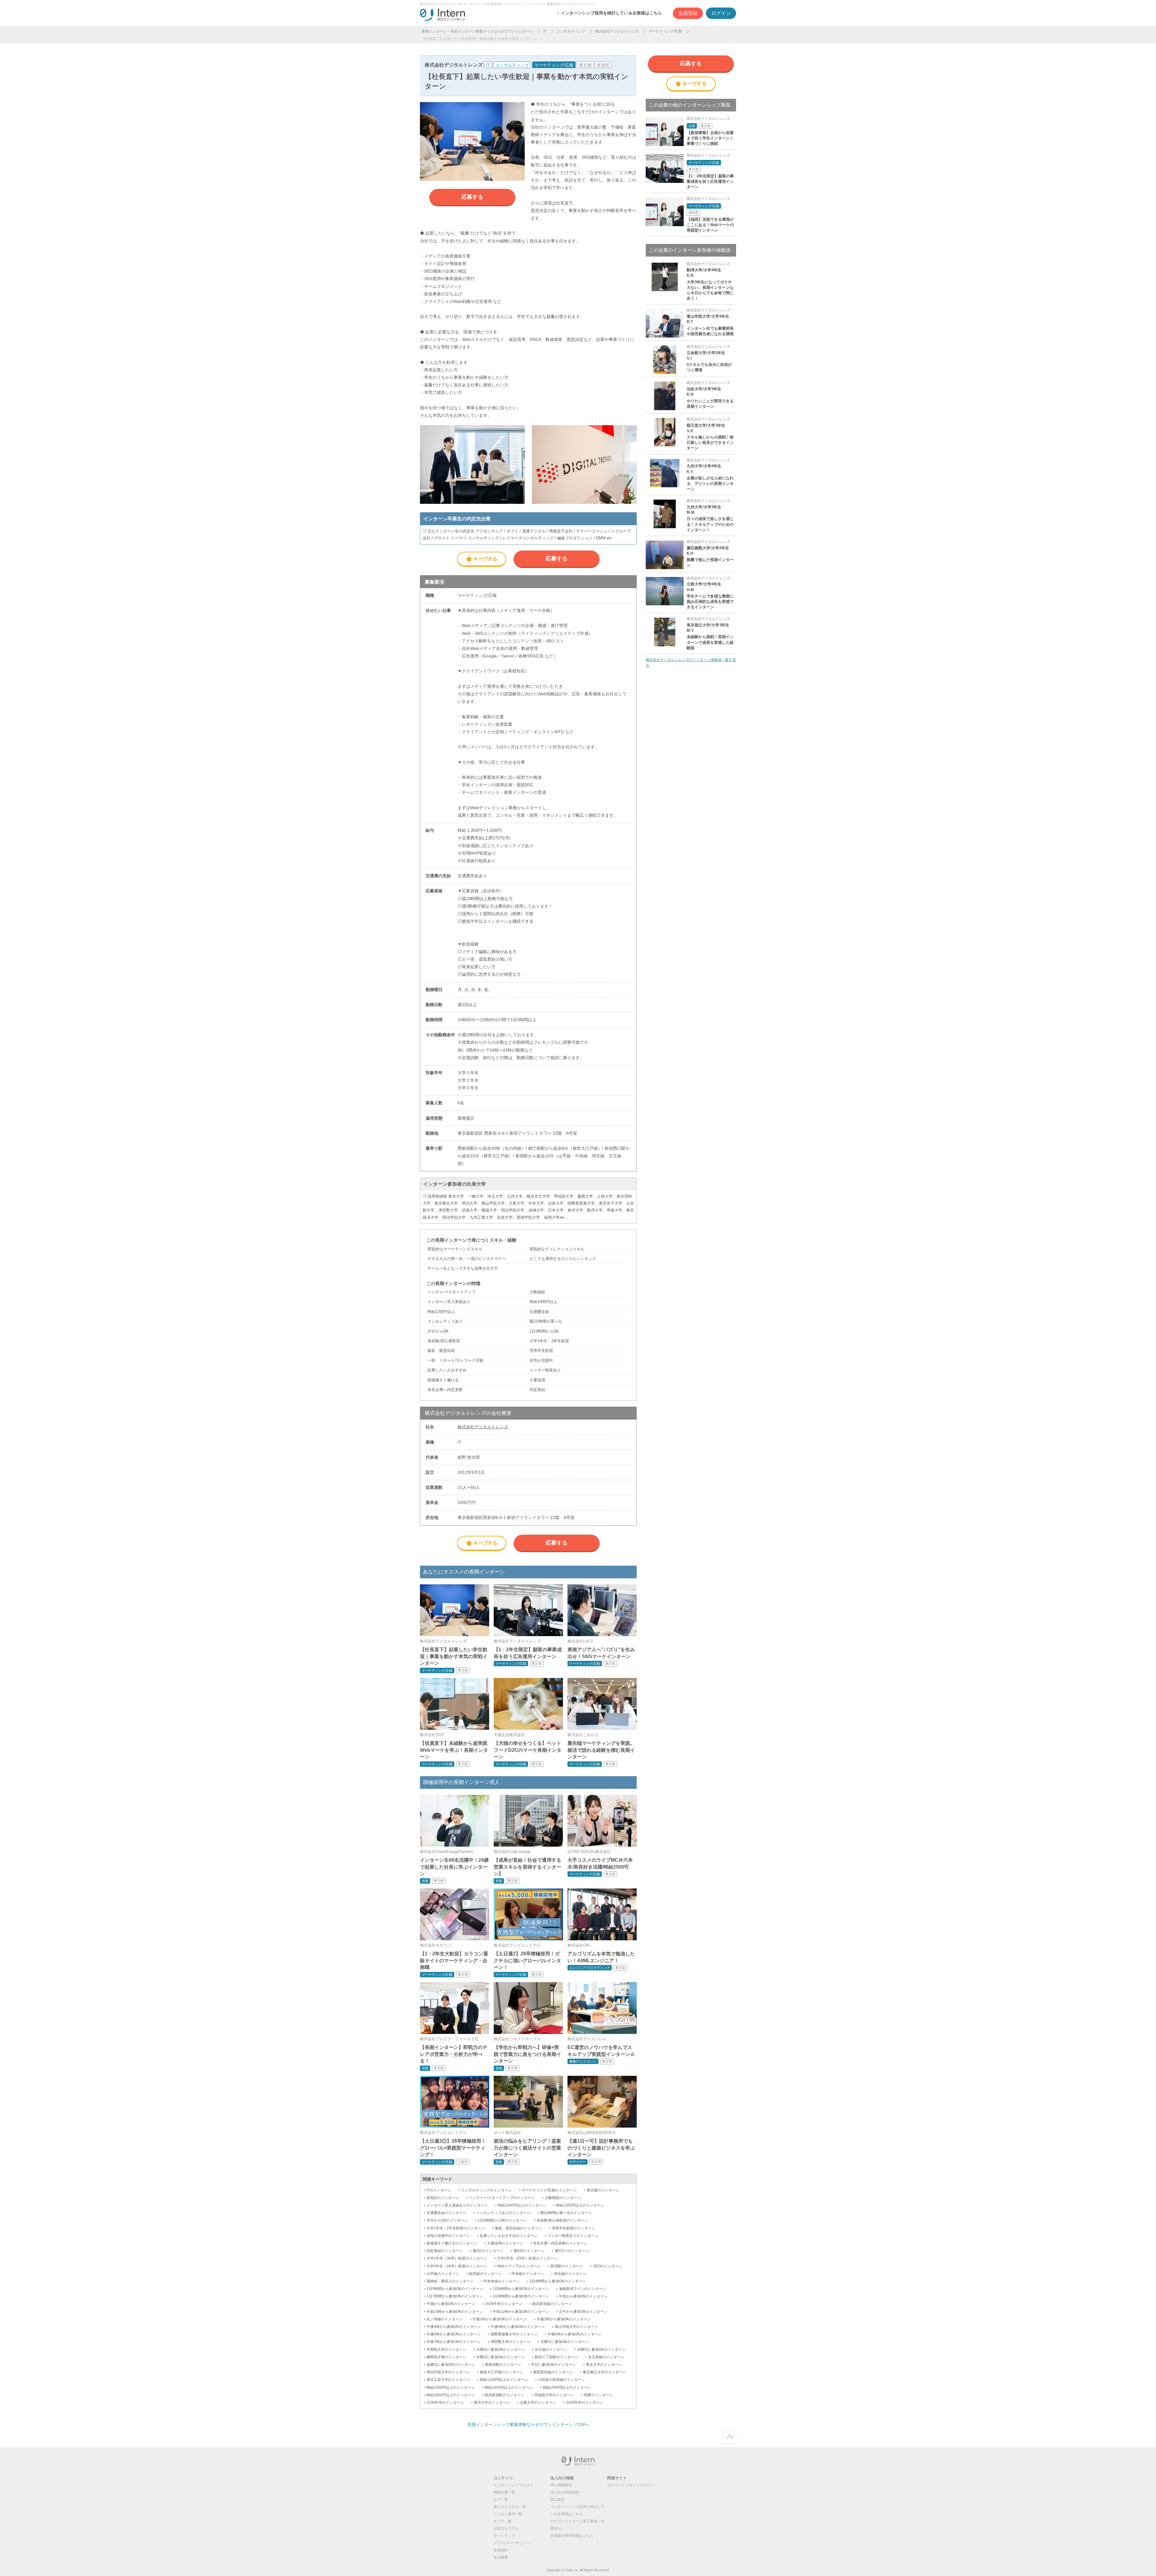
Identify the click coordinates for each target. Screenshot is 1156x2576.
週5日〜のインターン (572, 2251)
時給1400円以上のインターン (509, 2387)
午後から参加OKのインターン (451, 2304)
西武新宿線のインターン (552, 2304)
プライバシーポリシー (511, 2543)
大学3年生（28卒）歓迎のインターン (457, 2266)
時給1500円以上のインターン (567, 2387)
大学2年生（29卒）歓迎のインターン (527, 2258)
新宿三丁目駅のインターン (556, 2357)
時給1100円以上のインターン (504, 2380)
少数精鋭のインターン (563, 2198)
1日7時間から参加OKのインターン (455, 2296)
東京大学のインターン (604, 2365)
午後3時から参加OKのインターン (454, 2327)
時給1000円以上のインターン (522, 2205)
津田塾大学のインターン (511, 2342)
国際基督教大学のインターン (514, 2334)
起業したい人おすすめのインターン (509, 2236)
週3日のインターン (488, 2251)
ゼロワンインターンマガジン (631, 2485)
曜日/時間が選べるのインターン (566, 2213)
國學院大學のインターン (446, 2357)
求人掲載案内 (561, 2485)
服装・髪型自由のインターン (518, 2228)
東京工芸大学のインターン (448, 2380)
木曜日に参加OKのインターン (500, 2357)
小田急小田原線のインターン (561, 2380)
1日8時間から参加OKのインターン (521, 2296)
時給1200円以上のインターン (580, 2205)
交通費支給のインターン (446, 2213)
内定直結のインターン (445, 2251)
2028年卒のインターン (585, 2403)
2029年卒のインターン (504, 2304)
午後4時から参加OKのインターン (518, 2327)
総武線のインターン (485, 2274)
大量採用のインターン (505, 2243)
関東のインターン (598, 2395)
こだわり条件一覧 (508, 2514)
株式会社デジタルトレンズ (617, 31)
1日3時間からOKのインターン (502, 2220)
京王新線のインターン (606, 2357)
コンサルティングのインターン (486, 2190)
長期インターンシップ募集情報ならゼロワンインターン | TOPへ (528, 2425)
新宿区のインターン (443, 2198)
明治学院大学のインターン (448, 2372)
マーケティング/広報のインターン (549, 2190)
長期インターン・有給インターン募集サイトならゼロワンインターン (477, 31)
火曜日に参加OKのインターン (500, 2350)
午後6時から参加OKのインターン (575, 2334)
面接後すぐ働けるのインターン (452, 2243)
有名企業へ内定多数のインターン (560, 2243)
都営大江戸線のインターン (502, 2372)
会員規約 (501, 2550)
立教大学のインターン (538, 2403)
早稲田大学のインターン (554, 2395)
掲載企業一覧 (504, 2492)
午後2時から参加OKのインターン (564, 2319)
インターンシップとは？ (513, 2485)
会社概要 (501, 2557)
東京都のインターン (603, 2190)
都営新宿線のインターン (553, 2372)
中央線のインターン (528, 2274)
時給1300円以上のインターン (451, 2387)
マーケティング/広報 (665, 31)
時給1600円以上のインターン (451, 2395)
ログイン (721, 13)
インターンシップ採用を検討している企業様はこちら (611, 13)
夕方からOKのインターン (447, 2220)
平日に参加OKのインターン (553, 2365)
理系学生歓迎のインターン (573, 2228)
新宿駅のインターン (567, 2266)
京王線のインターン (551, 2350)
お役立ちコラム (506, 2528)
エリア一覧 (502, 2521)
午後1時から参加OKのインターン (500, 2319)
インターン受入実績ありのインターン (457, 2205)
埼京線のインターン (570, 2274)
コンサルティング (571, 31)
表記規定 (558, 2500)
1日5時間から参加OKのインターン (455, 2289)
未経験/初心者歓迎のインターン (562, 2220)
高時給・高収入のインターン (450, 2281)
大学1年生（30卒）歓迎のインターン (457, 2258)
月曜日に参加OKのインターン (565, 2342)
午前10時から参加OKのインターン (455, 2312)
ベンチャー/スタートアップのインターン (502, 2198)
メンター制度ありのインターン (573, 2236)
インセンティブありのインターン (503, 2213)
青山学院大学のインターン (576, 2327)
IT (545, 31)
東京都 (585, 65)
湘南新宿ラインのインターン (583, 2289)
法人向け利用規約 (565, 2492)
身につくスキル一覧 (510, 2507)
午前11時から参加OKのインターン (521, 2312)
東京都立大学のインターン (604, 2372)
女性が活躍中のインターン (448, 2236)
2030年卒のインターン (445, 2403)
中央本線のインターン (502, 2281)
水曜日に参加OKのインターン (601, 2350)
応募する (472, 197)
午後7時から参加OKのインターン (454, 2342)
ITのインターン (439, 2190)
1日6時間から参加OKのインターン (521, 2289)
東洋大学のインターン (492, 2403)
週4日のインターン (529, 2251)
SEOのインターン (608, 2266)
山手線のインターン (443, 2274)
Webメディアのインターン (519, 2266)
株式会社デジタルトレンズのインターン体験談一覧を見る (691, 663)
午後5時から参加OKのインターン (454, 2334)
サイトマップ (504, 2536)
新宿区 (603, 65)
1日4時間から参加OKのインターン (558, 2281)
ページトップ (730, 2437)
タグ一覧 (501, 2500)
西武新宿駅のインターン (505, 2395)
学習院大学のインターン (446, 2350)
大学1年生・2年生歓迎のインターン (456, 2228)
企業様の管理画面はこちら (572, 2536)
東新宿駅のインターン (503, 2365)
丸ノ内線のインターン (445, 2319)
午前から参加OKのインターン (583, 2296)
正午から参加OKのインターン (583, 2312)
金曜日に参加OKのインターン (451, 2365)
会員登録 (688, 13)
